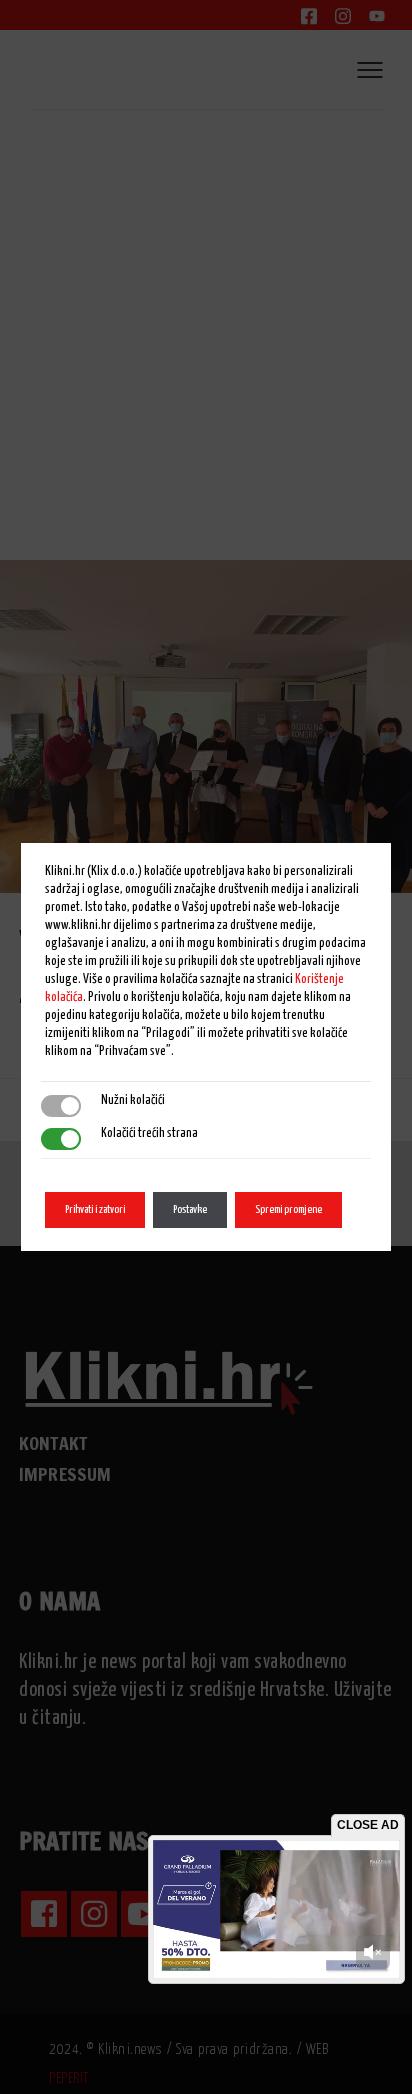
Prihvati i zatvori (95, 1209)
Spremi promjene (288, 1209)
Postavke (190, 1209)
